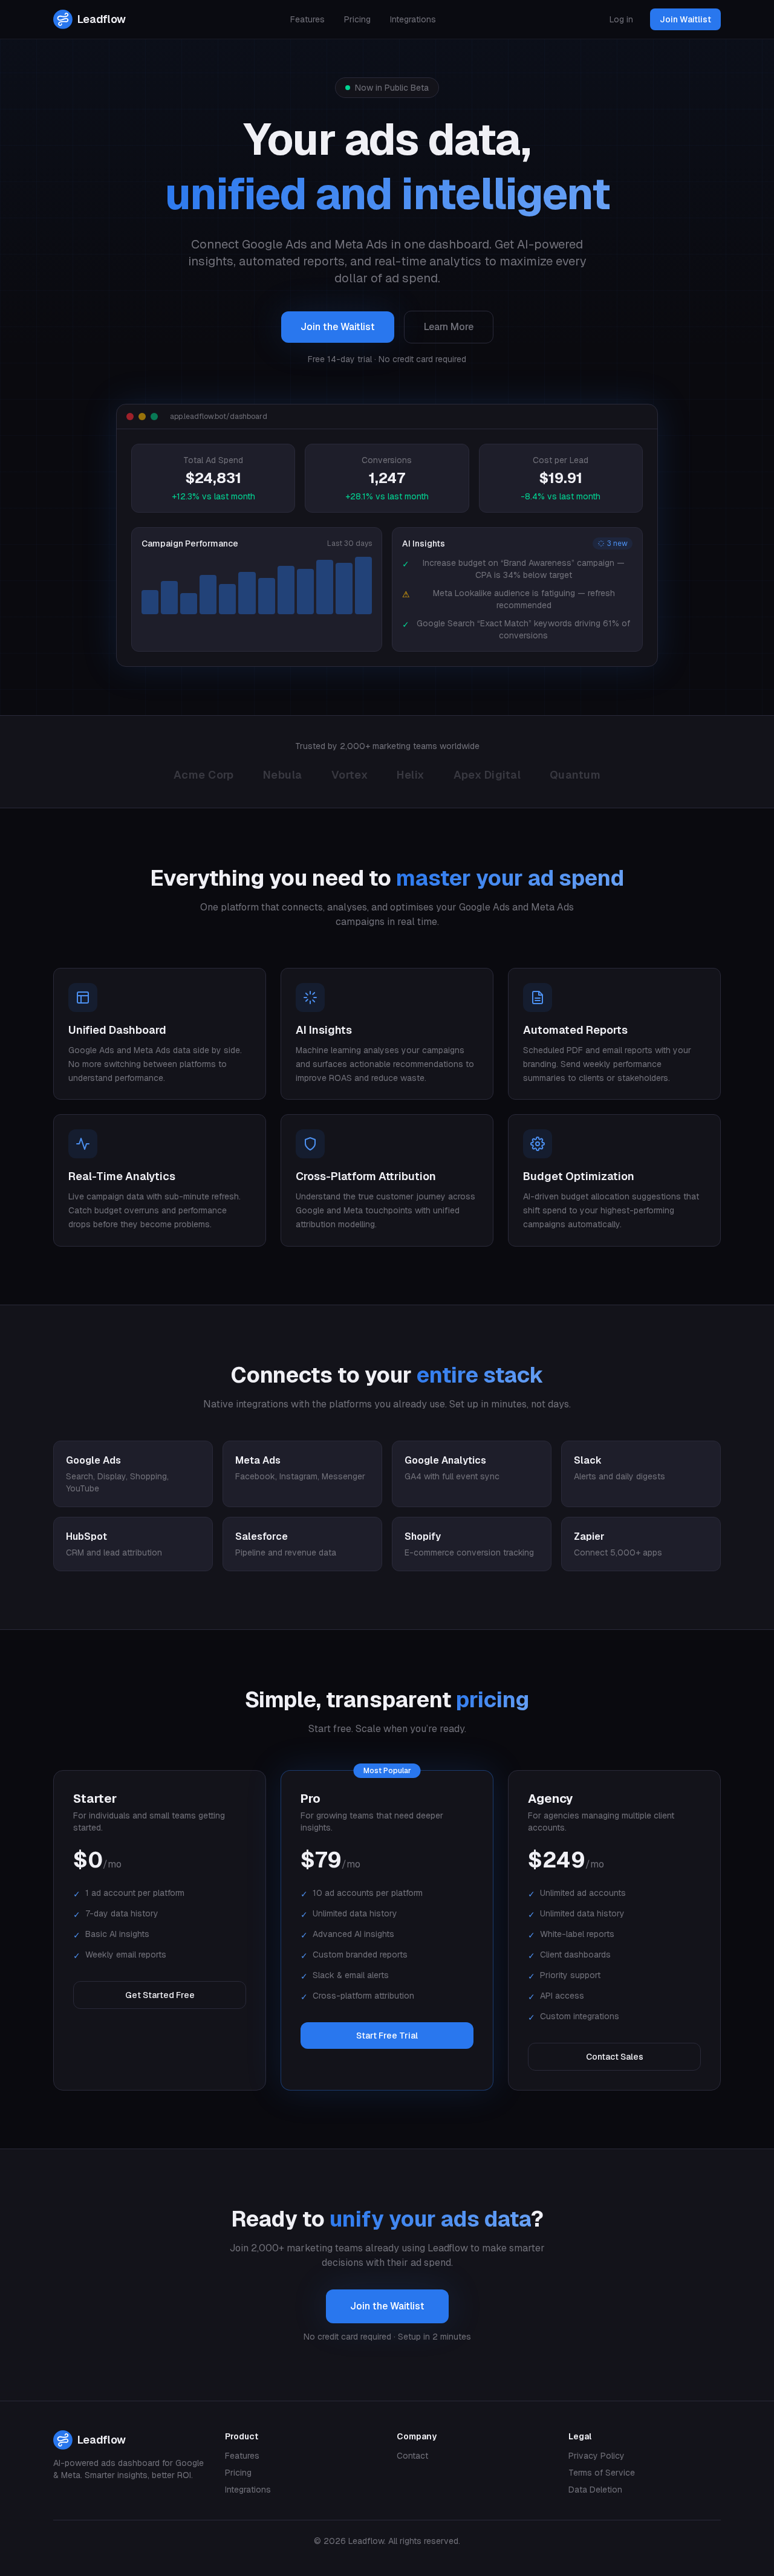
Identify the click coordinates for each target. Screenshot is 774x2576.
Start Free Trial (387, 2036)
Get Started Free (160, 1995)
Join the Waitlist (338, 327)
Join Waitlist (685, 19)
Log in (621, 19)
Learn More (449, 327)
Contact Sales (615, 2057)
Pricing (357, 19)
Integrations (413, 19)
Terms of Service (602, 2473)
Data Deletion (595, 2490)
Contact (412, 2456)
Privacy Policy (597, 2456)
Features (307, 19)
